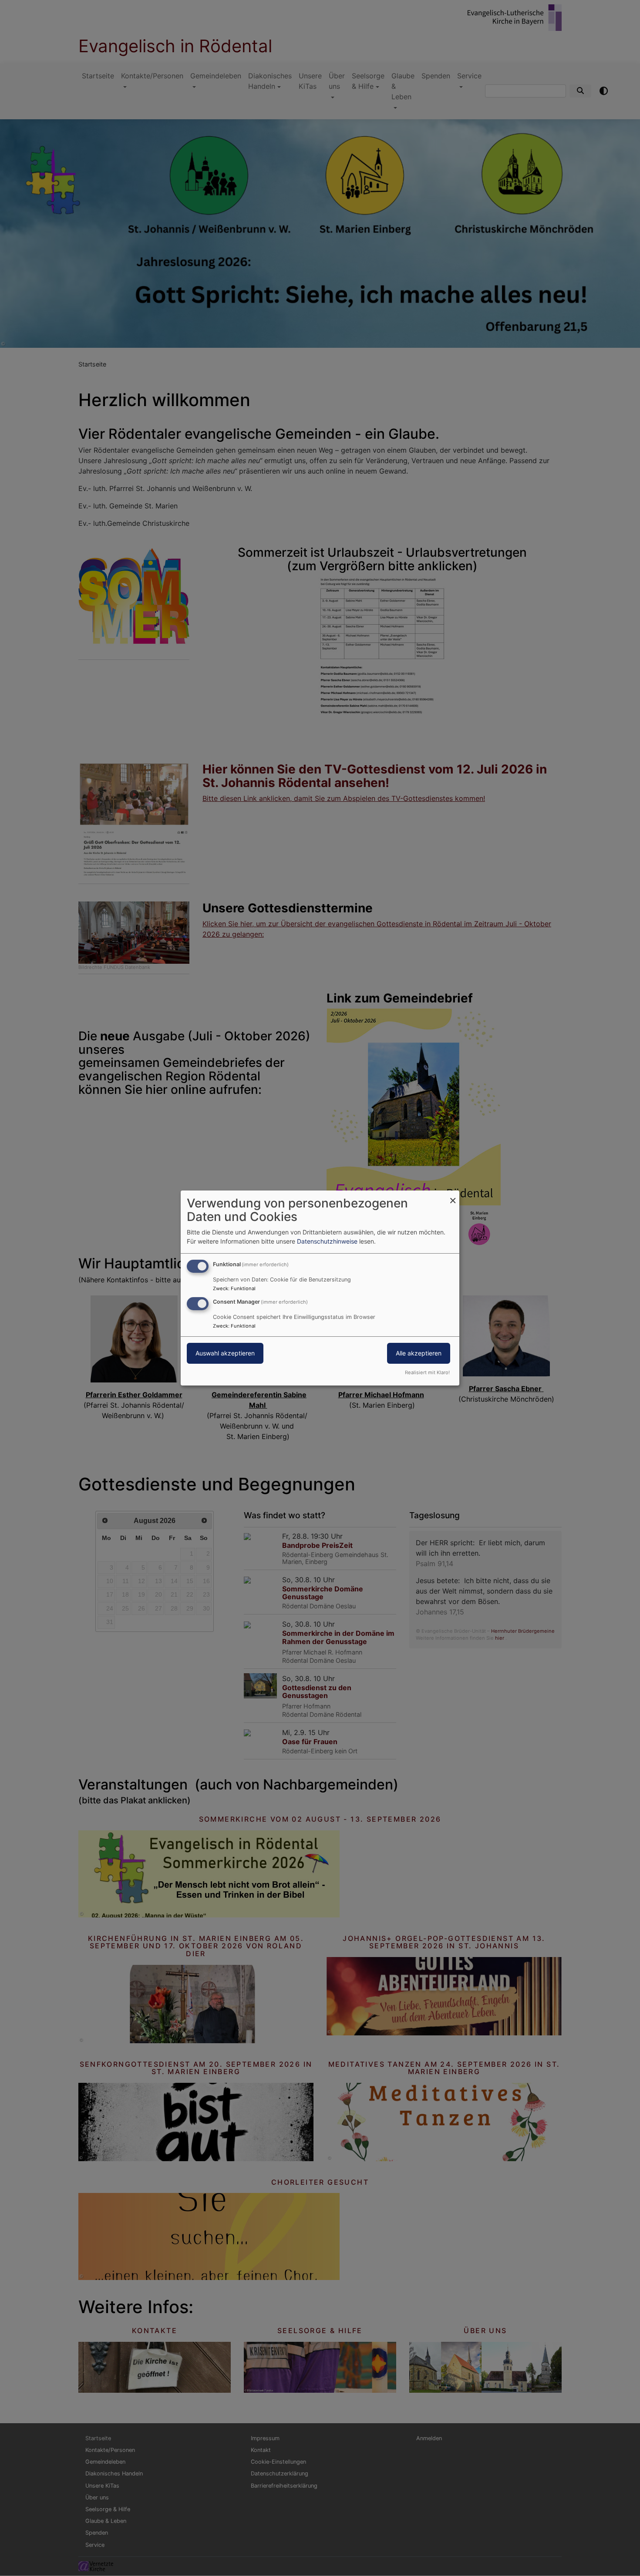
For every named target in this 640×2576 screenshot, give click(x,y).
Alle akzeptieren (419, 1353)
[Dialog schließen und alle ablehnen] (453, 1196)
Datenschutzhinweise (327, 1241)
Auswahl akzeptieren (225, 1353)
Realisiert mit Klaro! (427, 1372)
